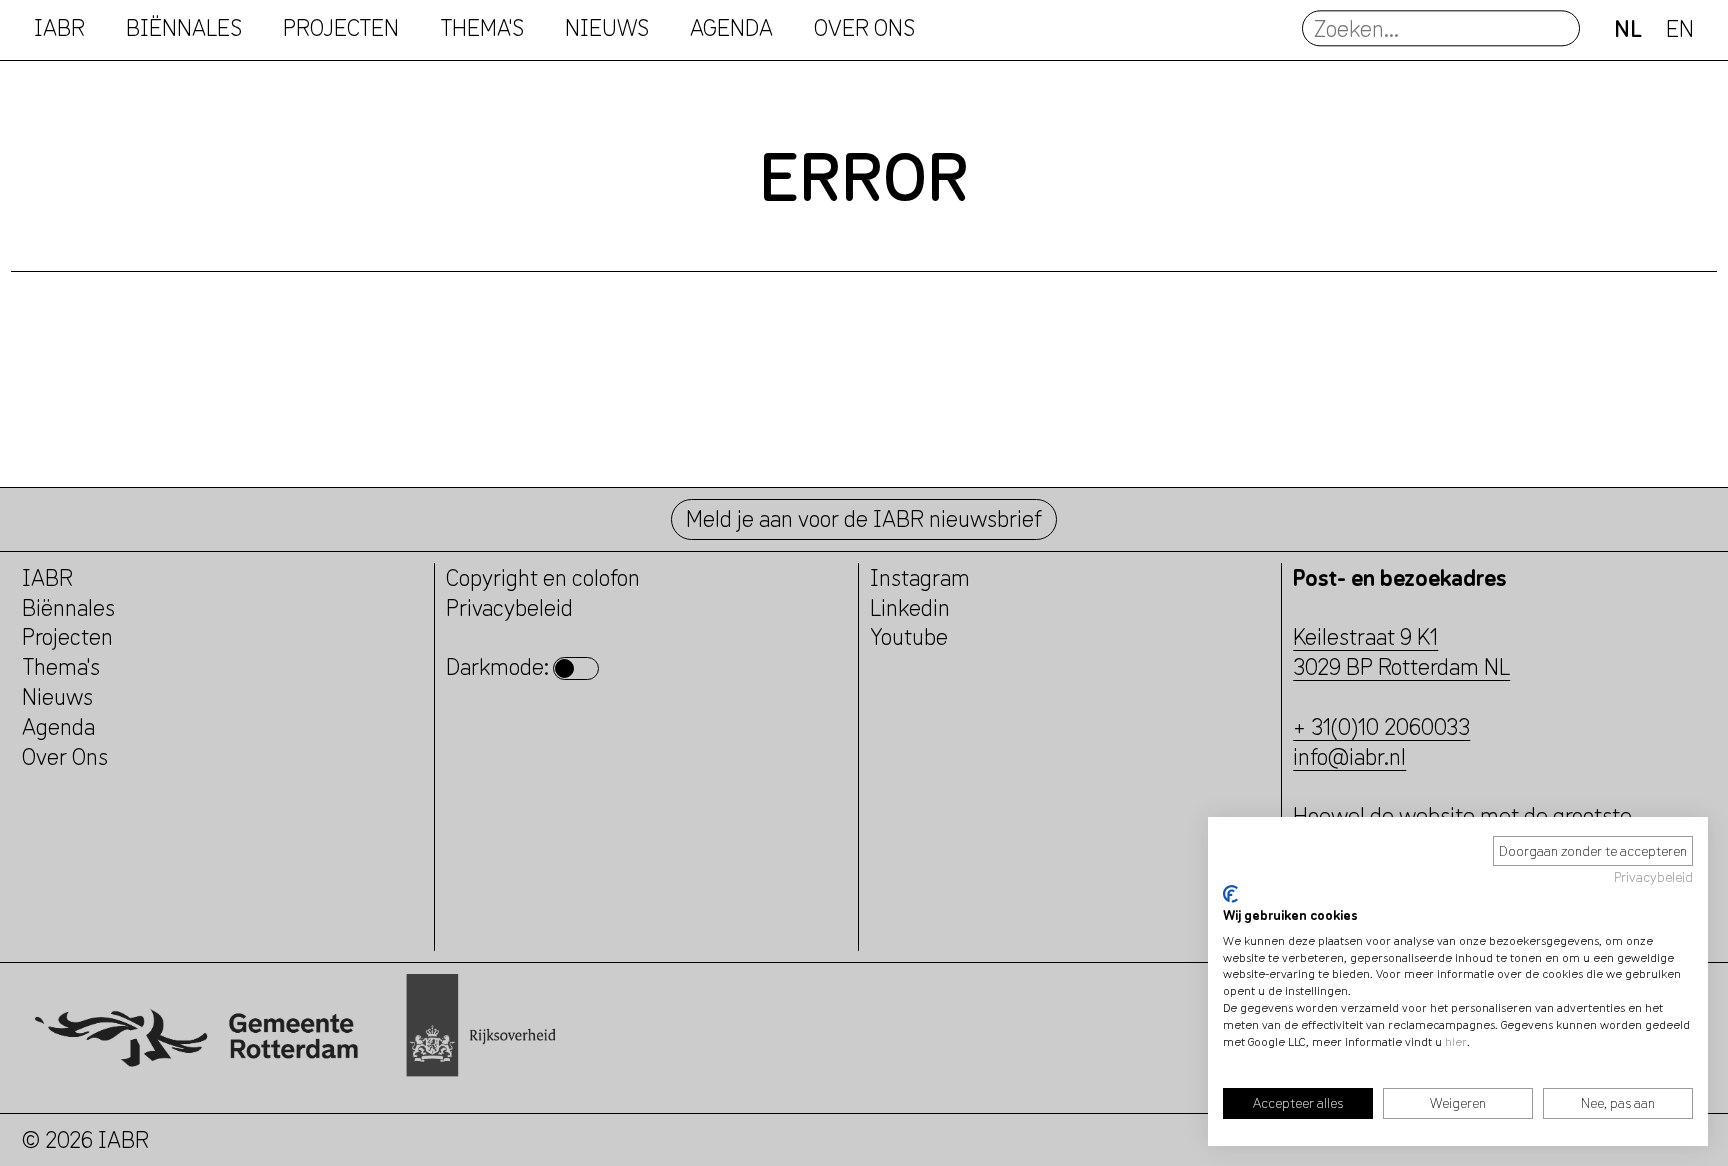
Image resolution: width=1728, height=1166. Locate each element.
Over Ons (65, 756)
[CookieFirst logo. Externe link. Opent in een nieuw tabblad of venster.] (1230, 894)
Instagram (920, 577)
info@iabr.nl (1349, 756)
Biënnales (184, 28)
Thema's (61, 666)
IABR (59, 28)
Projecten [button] (341, 28)
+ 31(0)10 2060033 (1381, 726)
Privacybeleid (1653, 877)
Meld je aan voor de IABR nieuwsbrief (864, 518)
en (1680, 28)
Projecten (67, 636)
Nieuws (607, 28)
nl (1628, 28)
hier (1456, 1041)
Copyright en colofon (543, 577)
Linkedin (910, 607)
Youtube (909, 636)
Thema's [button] (482, 28)
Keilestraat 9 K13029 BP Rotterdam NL (1401, 651)
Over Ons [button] (864, 28)
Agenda (731, 28)
